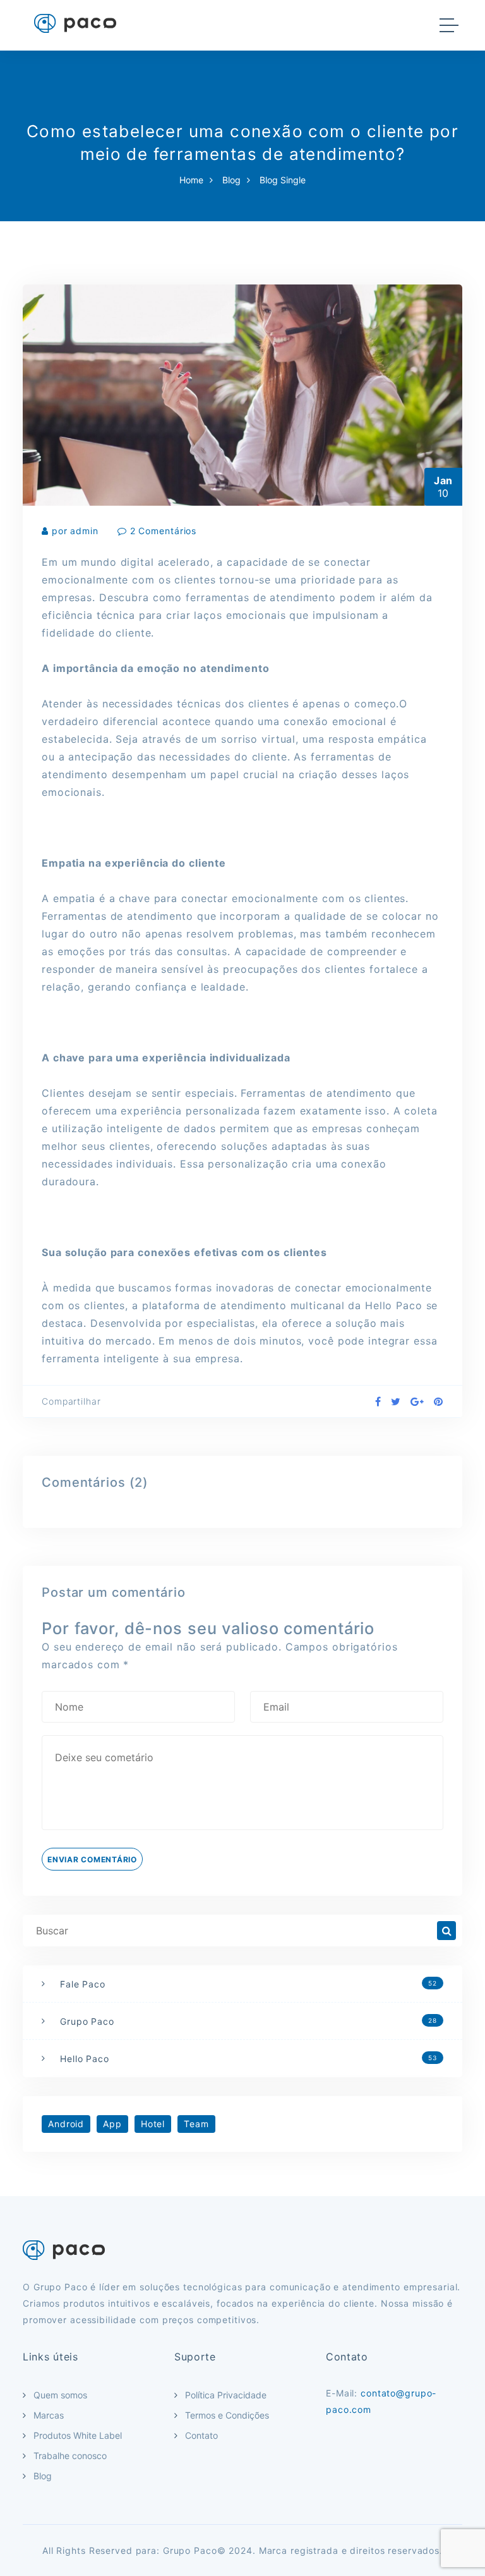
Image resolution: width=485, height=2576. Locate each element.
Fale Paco (248, 1984)
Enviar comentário (92, 1859)
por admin (75, 531)
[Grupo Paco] (75, 23)
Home (191, 180)
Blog (231, 180)
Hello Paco (248, 2059)
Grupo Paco (248, 2021)
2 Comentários (163, 531)
